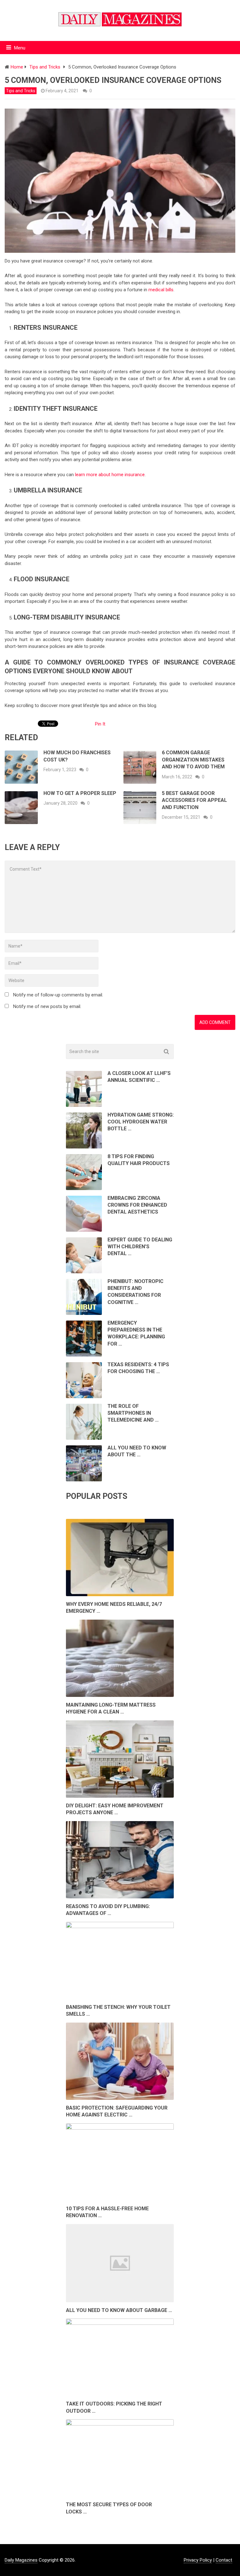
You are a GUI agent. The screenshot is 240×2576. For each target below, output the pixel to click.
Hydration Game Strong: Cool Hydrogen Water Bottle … (141, 1122)
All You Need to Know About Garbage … (119, 2310)
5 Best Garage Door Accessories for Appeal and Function (194, 800)
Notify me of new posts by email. (47, 1006)
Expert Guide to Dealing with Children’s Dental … (140, 1247)
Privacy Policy (198, 2560)
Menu (20, 48)
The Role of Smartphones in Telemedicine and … (133, 1413)
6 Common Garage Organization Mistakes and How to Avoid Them (193, 760)
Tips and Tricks (21, 91)
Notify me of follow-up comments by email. (58, 995)
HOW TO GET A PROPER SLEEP (80, 793)
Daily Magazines (21, 2560)
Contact (224, 2560)
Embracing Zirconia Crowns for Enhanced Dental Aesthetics (137, 1205)
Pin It (100, 724)
